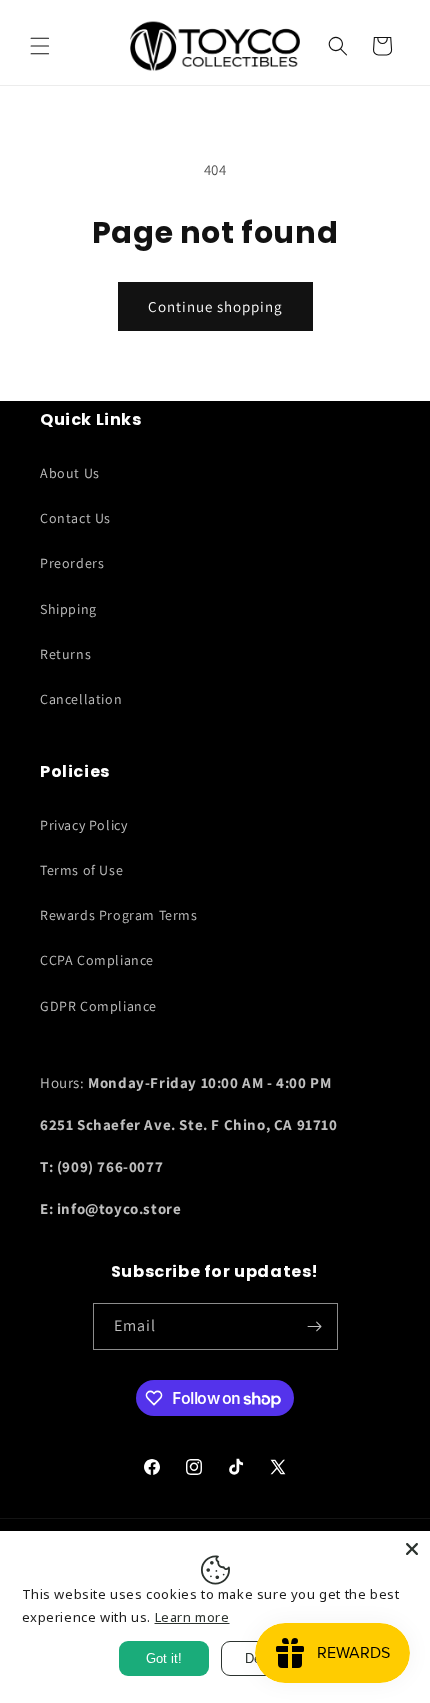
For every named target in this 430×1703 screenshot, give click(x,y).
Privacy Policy (83, 825)
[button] (40, 46)
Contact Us (75, 518)
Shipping (68, 609)
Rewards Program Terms (119, 915)
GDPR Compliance (98, 1006)
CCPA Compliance (97, 960)
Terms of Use (81, 870)
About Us (70, 473)
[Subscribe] (315, 1326)
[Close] (412, 1549)
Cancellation (81, 699)
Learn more (192, 1617)
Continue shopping (215, 306)
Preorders (72, 563)
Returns (65, 654)
